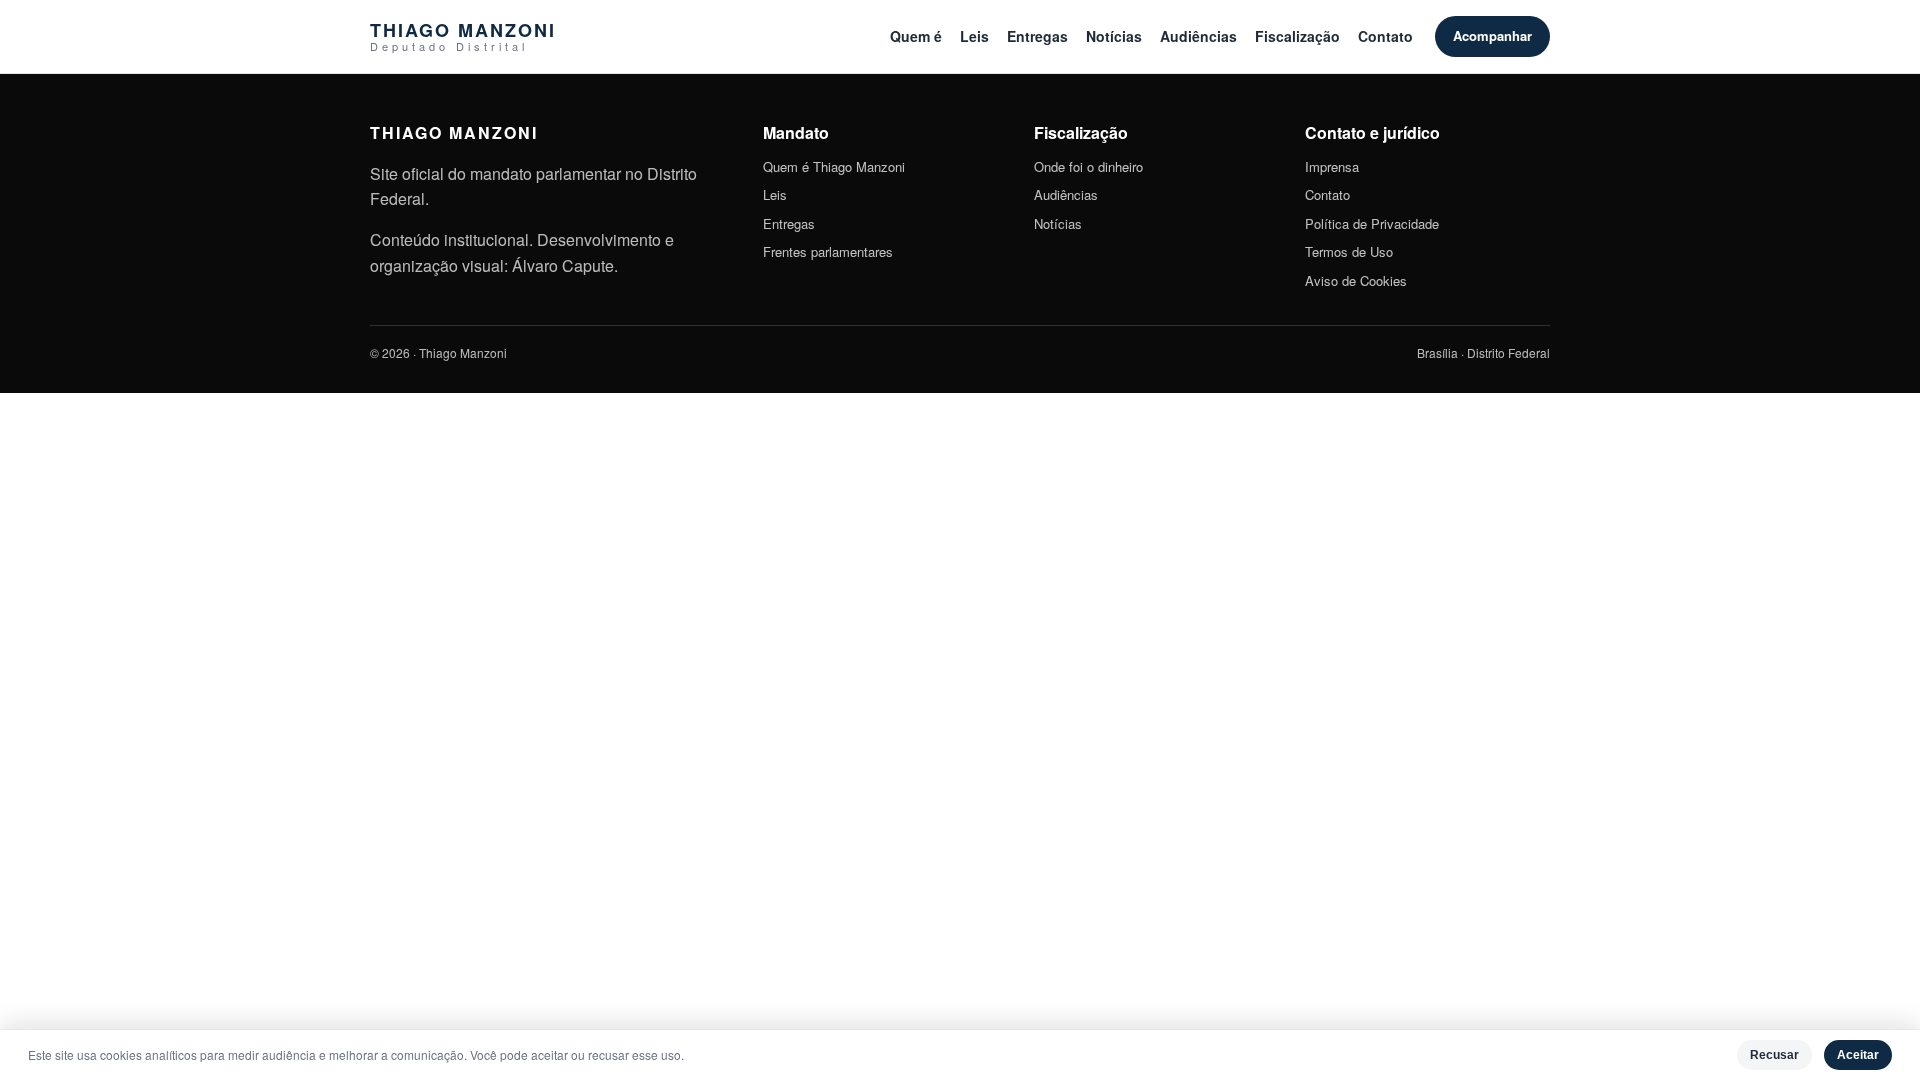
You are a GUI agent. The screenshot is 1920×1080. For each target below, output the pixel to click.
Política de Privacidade (1372, 223)
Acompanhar (1492, 35)
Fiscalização (1297, 36)
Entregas (1037, 36)
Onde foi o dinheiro (1088, 166)
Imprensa (1332, 166)
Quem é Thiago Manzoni (834, 166)
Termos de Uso (1349, 251)
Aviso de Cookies (1356, 280)
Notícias (1114, 36)
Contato (1385, 36)
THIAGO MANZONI (463, 36)
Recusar (1774, 1055)
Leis (974, 36)
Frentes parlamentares (828, 251)
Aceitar (1858, 1055)
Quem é (916, 36)
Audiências (1198, 36)
